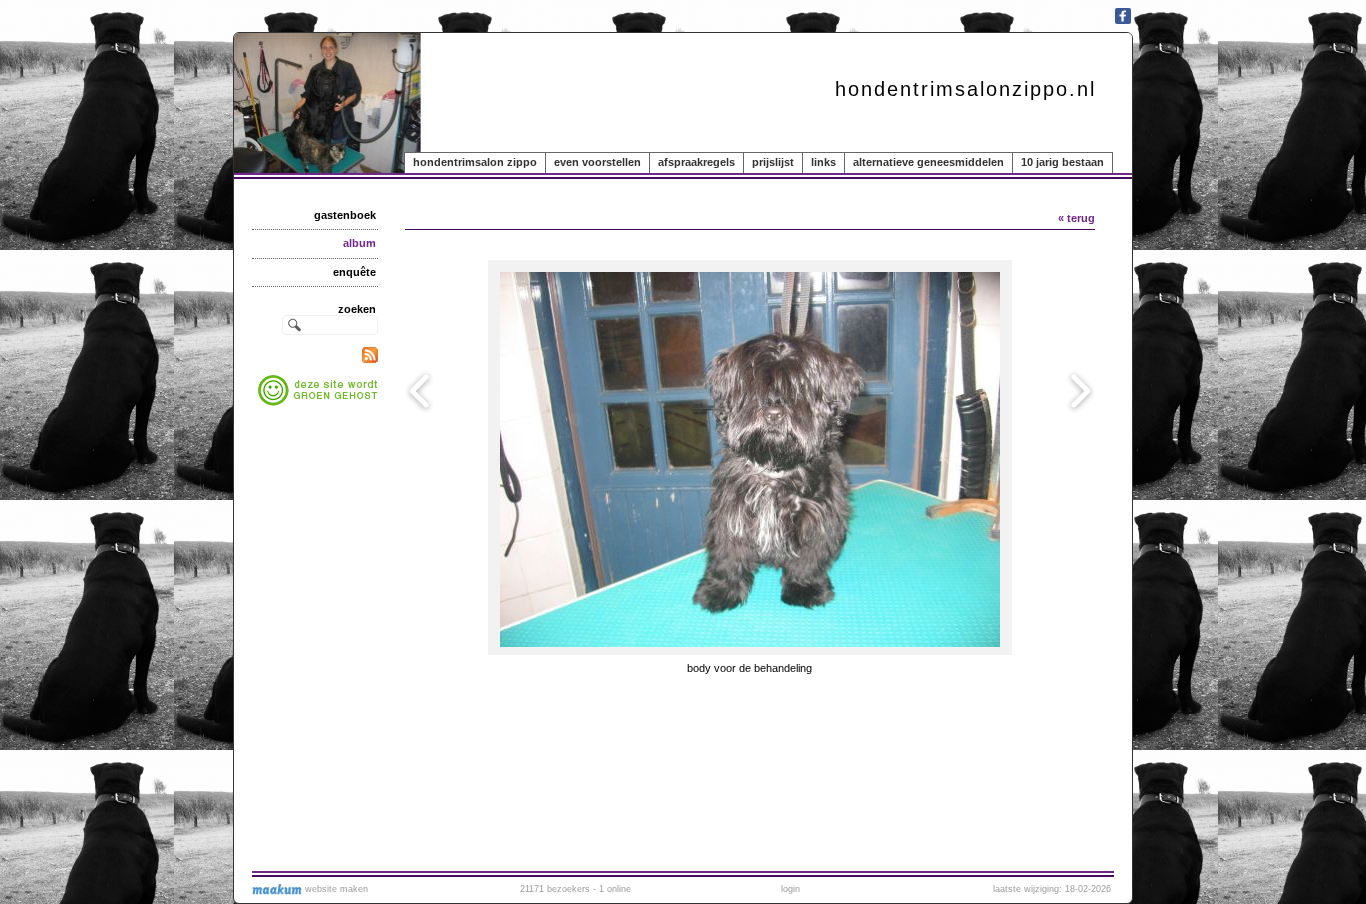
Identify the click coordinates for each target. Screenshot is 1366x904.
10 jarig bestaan (1062, 162)
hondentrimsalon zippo (475, 162)
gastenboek (345, 215)
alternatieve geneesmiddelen (928, 162)
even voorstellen (597, 162)
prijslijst (773, 162)
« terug (1076, 218)
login (790, 889)
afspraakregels (696, 162)
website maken (335, 889)
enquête (354, 272)
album (359, 243)
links (823, 162)
